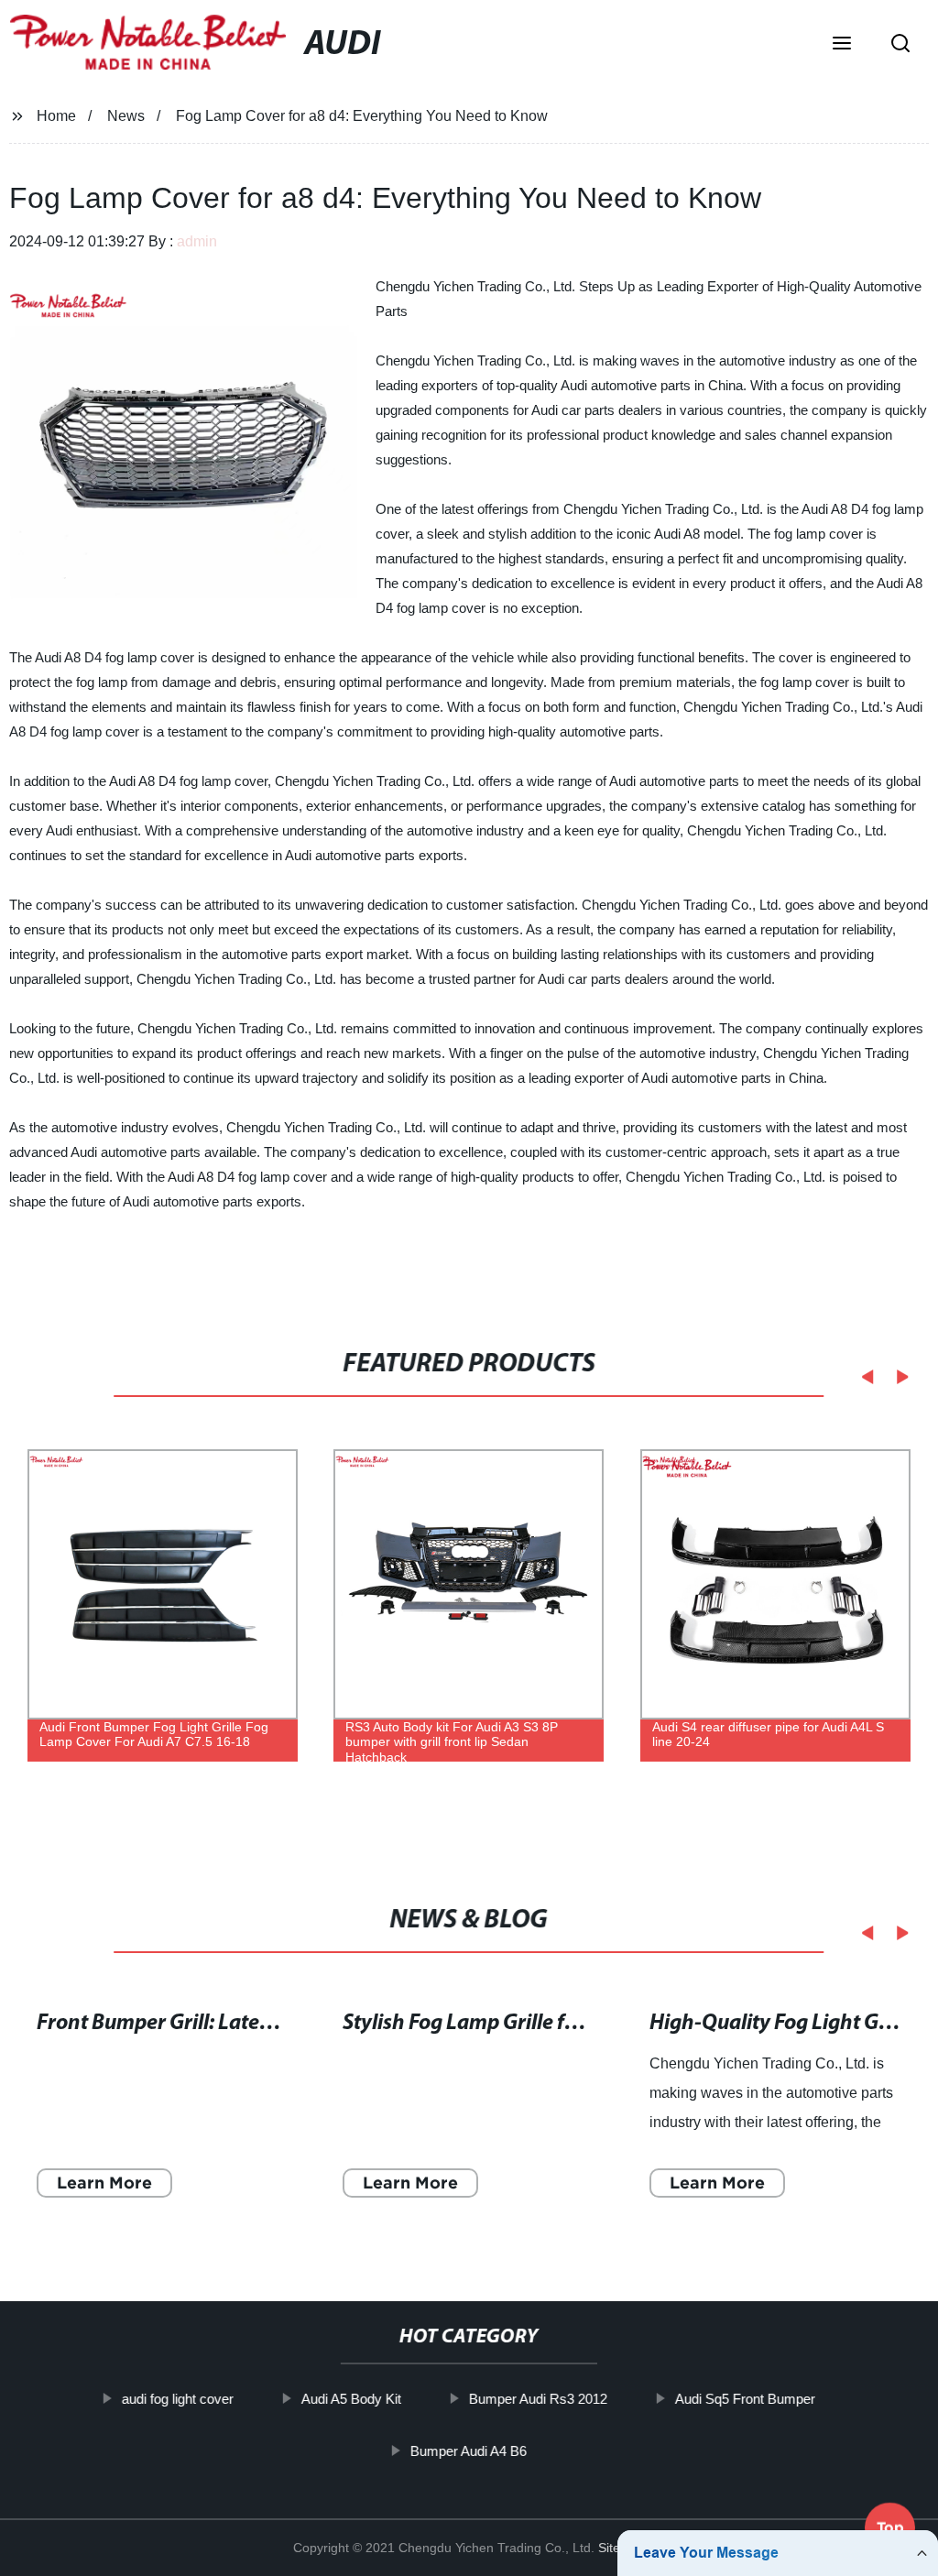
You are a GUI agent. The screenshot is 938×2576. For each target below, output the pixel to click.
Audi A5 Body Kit (351, 2399)
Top (890, 2522)
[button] (842, 45)
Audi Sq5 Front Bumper (745, 2399)
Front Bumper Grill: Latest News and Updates (245, 2025)
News (126, 116)
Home (56, 116)
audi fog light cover (178, 2399)
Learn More (104, 2183)
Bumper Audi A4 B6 (469, 2450)
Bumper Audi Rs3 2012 (538, 2399)
